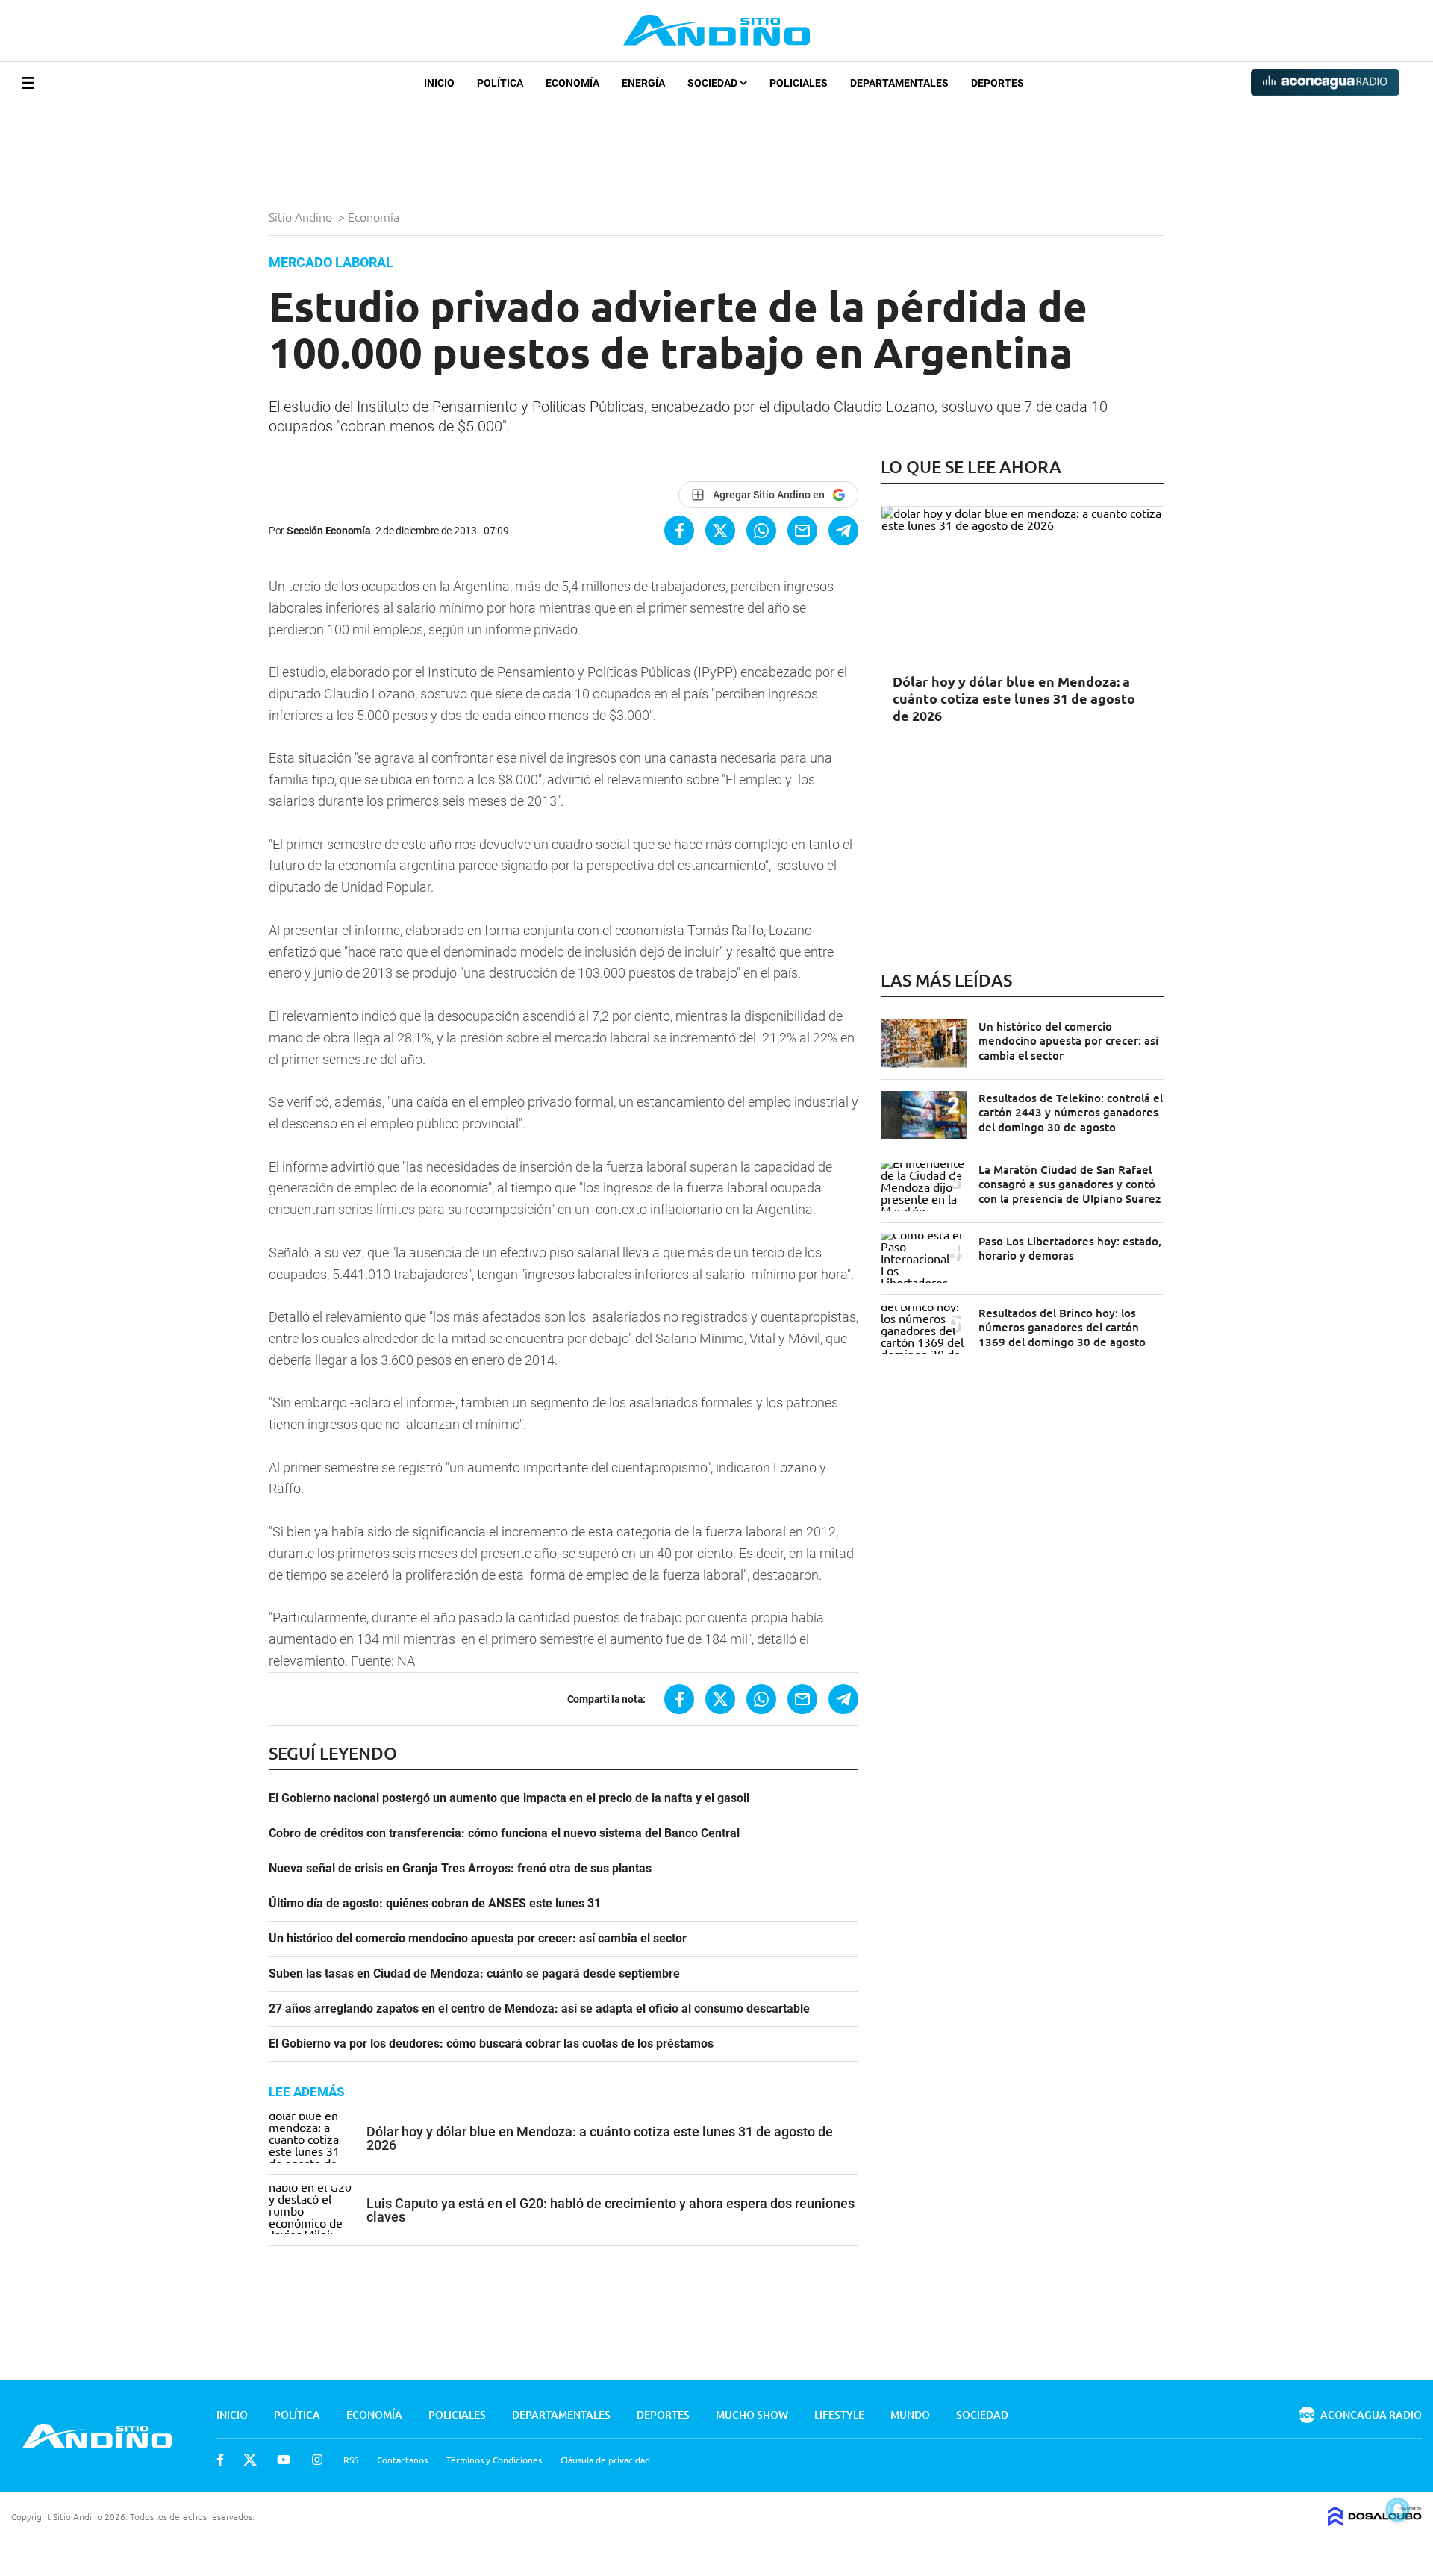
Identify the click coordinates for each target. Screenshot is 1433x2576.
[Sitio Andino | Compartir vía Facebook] (679, 531)
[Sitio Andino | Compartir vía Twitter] (720, 531)
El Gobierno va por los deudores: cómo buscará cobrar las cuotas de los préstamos (491, 2044)
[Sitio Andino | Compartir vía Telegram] (843, 531)
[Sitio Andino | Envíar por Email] (802, 531)
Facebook (220, 2460)
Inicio (439, 83)
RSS (351, 2460)
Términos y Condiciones (494, 2460)
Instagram (317, 2460)
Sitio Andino (302, 216)
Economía (572, 83)
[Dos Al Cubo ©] (1375, 2521)
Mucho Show (752, 2414)
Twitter (250, 2460)
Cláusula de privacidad (605, 2460)
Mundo (910, 2414)
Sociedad (714, 83)
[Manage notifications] (1398, 2510)
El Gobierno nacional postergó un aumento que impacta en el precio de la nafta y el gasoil (509, 1798)
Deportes (998, 83)
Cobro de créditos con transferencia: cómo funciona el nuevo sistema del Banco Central (504, 1833)
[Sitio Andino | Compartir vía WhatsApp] (761, 531)
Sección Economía (329, 531)
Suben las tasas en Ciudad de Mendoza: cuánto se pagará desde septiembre (474, 1974)
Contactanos (402, 2460)
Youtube (284, 2460)
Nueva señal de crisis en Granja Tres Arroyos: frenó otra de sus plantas (460, 1869)
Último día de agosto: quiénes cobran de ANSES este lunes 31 (435, 1904)
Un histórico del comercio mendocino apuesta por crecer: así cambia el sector (478, 1939)
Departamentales (899, 83)
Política (500, 83)
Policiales (799, 83)
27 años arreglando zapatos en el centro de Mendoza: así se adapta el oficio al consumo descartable (539, 2009)
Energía (643, 83)
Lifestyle (839, 2414)
